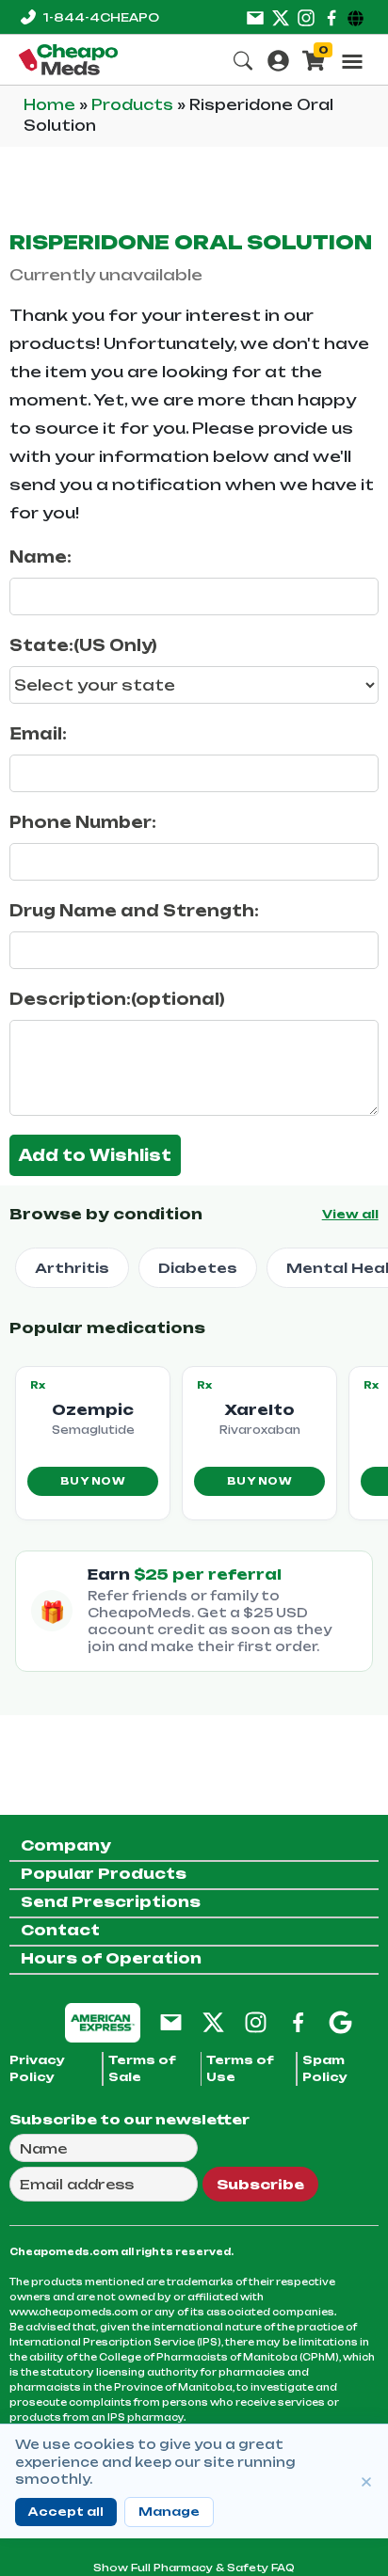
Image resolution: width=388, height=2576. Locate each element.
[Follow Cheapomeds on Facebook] (298, 2021)
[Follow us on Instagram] (306, 17)
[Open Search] (243, 59)
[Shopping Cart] (314, 59)
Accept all (66, 2512)
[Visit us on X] (281, 17)
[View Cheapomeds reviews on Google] (340, 2021)
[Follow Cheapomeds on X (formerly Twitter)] (213, 2021)
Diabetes (198, 1268)
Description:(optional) (117, 999)
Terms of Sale (142, 2068)
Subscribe (260, 2184)
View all (350, 1214)
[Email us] (255, 17)
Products (134, 105)
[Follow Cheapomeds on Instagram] (256, 2021)
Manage (169, 2512)
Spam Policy (325, 2068)
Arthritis (72, 1268)
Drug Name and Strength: (134, 911)
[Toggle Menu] (352, 61)
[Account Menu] (278, 59)
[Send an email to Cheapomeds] (171, 2021)
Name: (40, 557)
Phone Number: (83, 822)
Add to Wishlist (95, 1155)
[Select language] (358, 17)
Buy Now (93, 1481)
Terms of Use (240, 2068)
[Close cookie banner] (366, 2482)
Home (51, 105)
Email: (38, 734)
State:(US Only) (83, 645)
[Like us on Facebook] (331, 17)
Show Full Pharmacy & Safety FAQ (194, 2568)
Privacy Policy (37, 2068)
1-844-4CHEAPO (101, 17)
